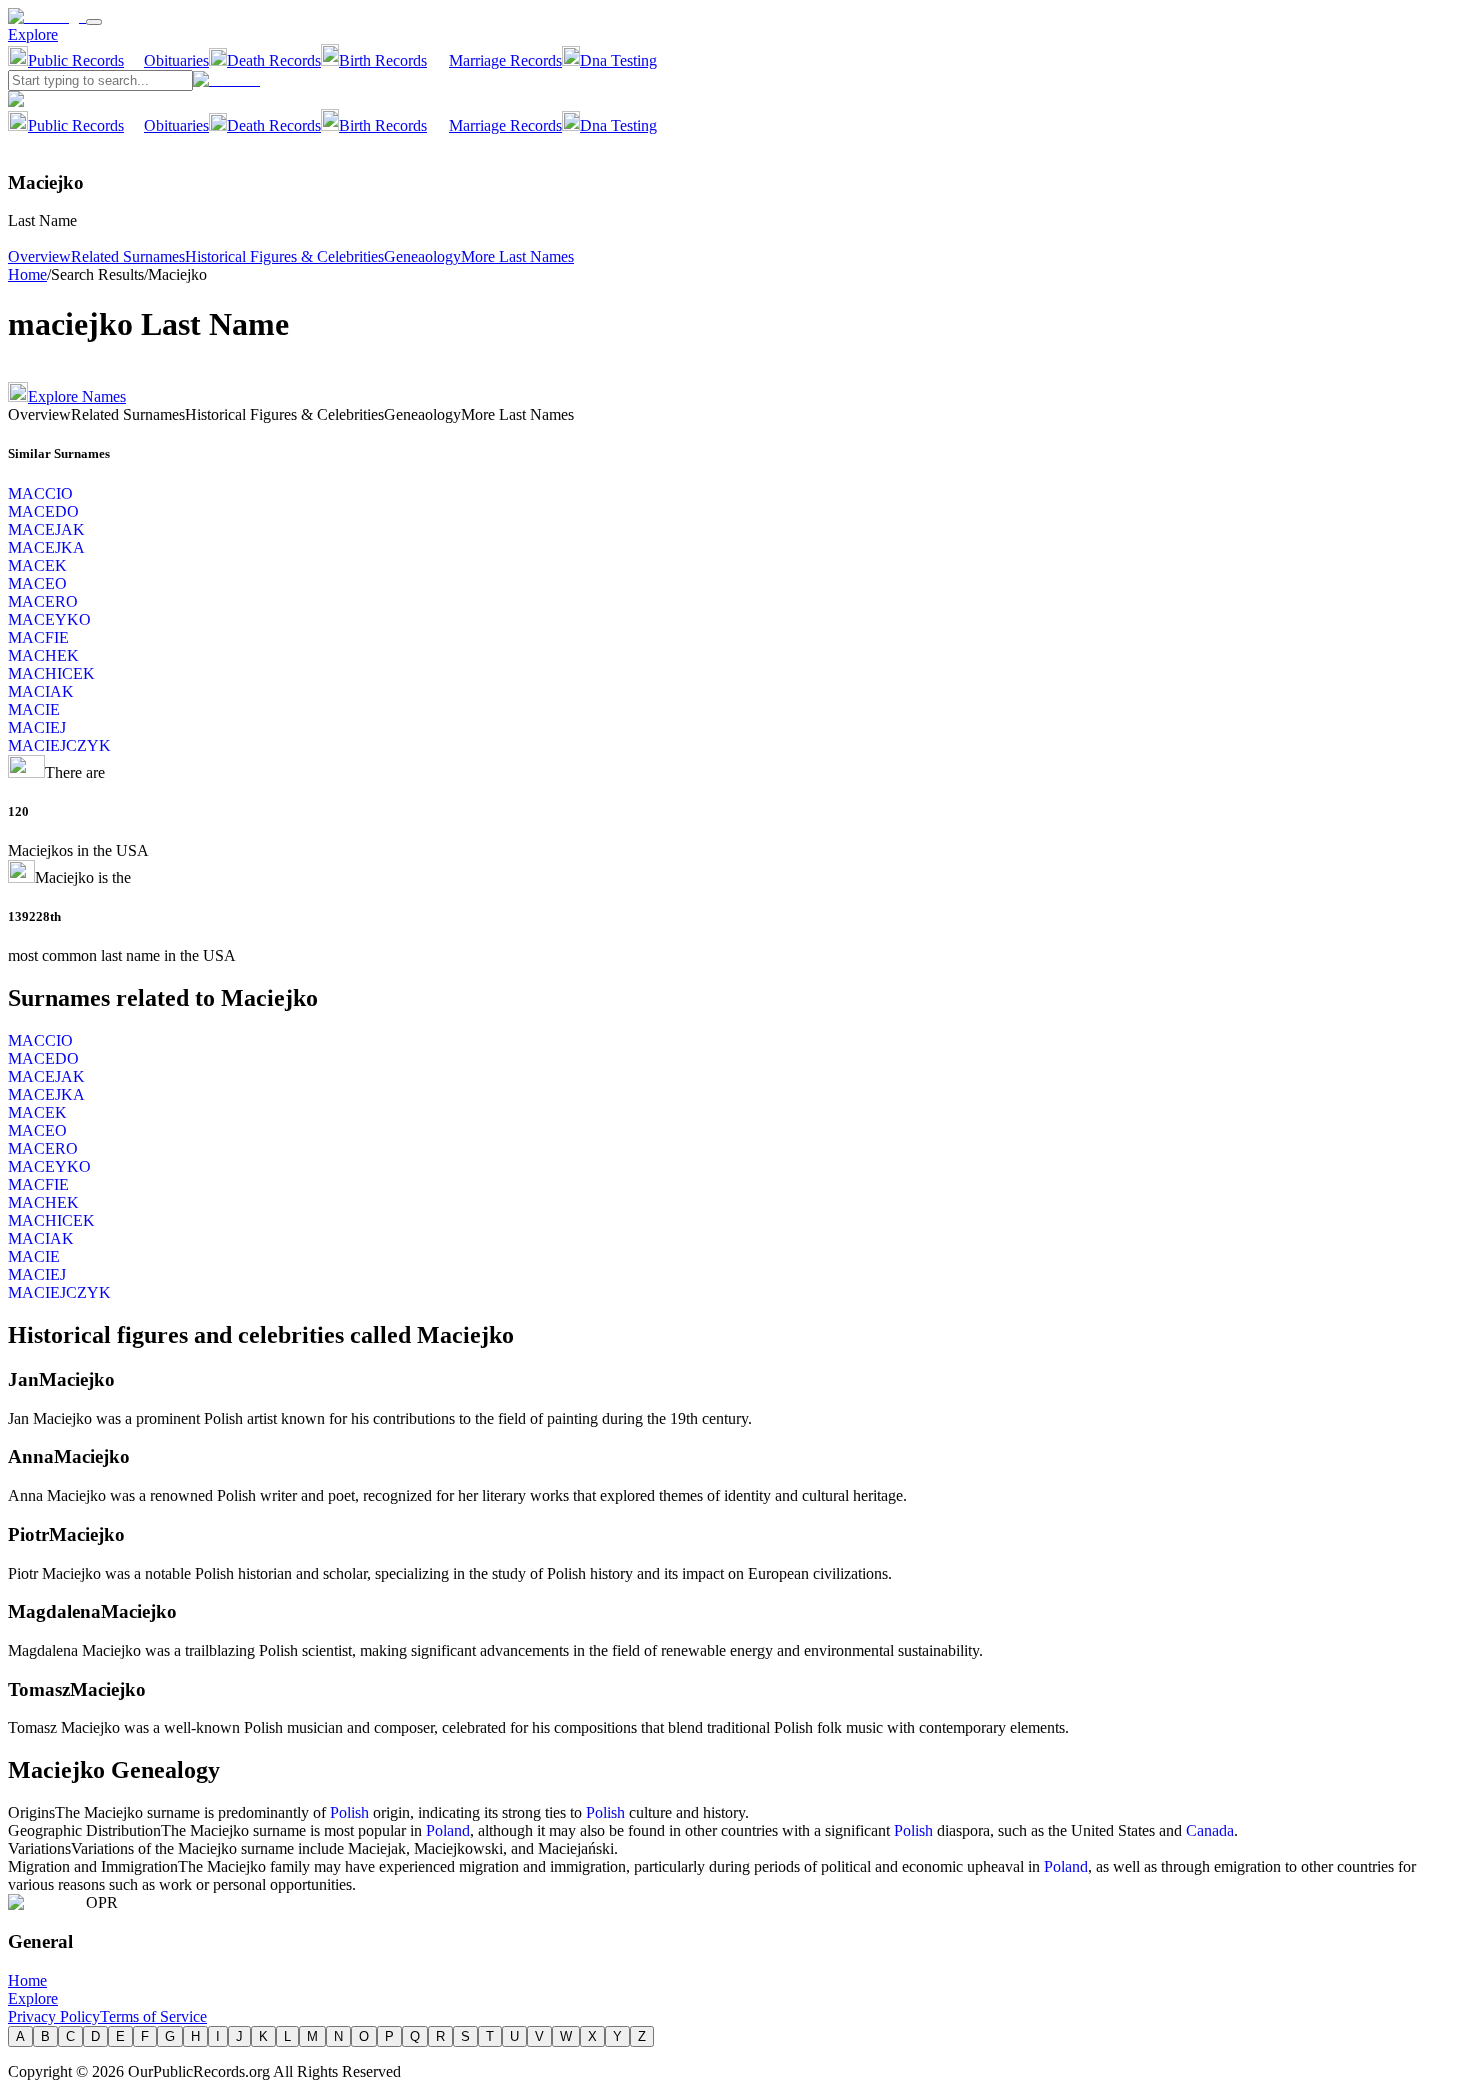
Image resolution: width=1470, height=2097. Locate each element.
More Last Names (517, 256)
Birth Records (383, 60)
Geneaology (422, 256)
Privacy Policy (54, 2016)
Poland (448, 1830)
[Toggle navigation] (94, 22)
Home (27, 274)
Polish (349, 1812)
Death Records (274, 60)
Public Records (76, 60)
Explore (33, 34)
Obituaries (176, 60)
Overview (39, 256)
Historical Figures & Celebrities (284, 256)
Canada (1210, 1830)
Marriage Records (505, 60)
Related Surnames (128, 256)
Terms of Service (153, 2016)
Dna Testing (618, 60)
